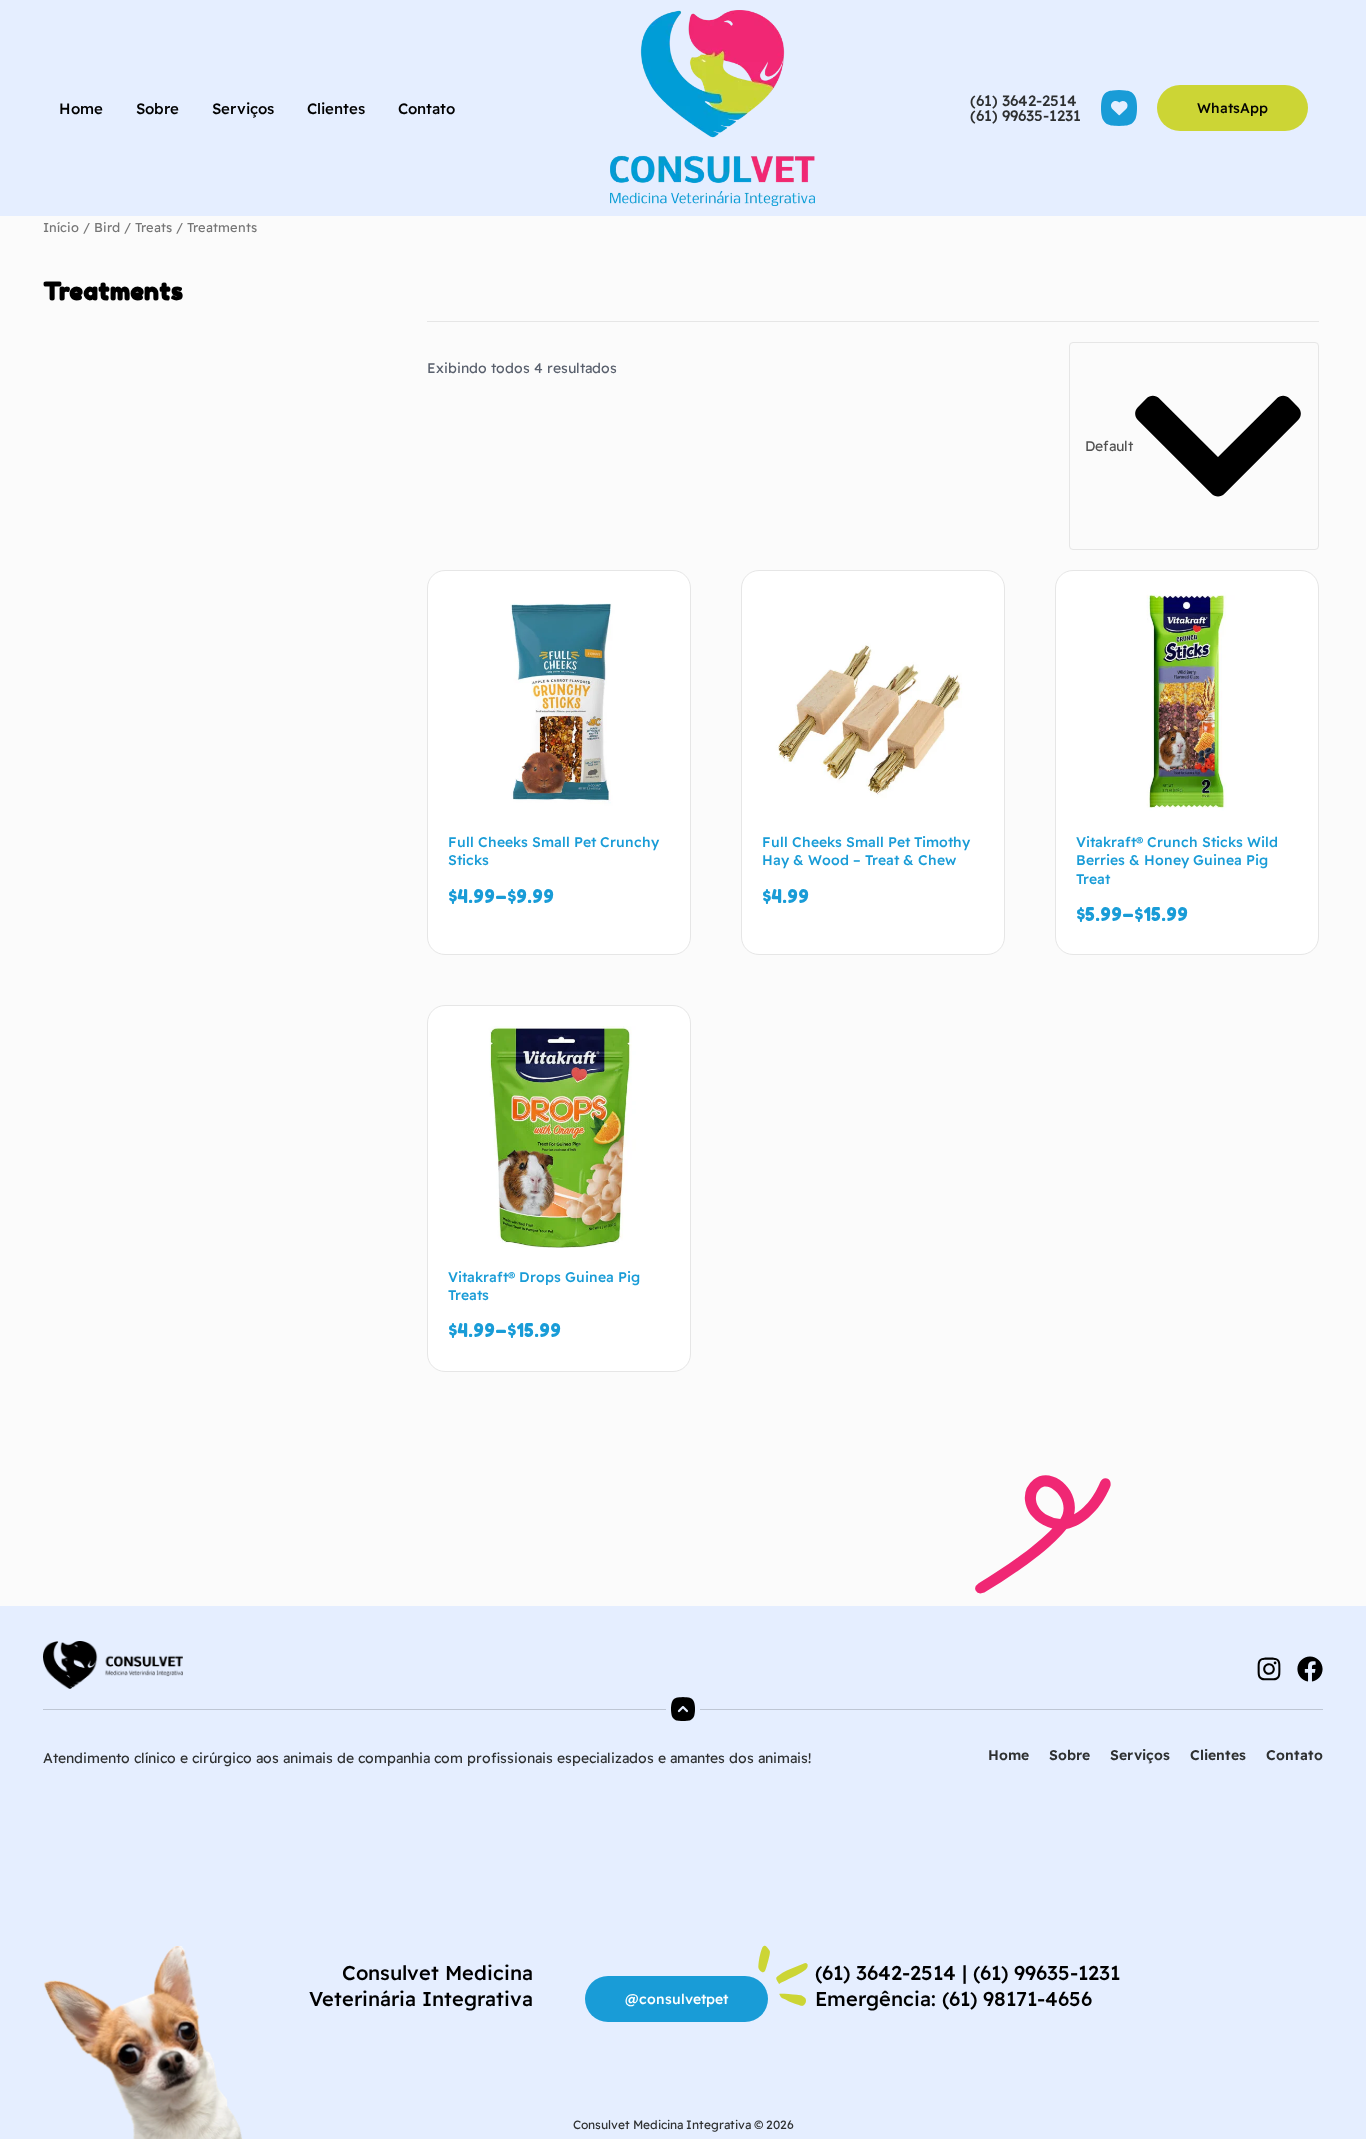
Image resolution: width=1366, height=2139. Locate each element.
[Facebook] (1310, 1669)
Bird (107, 227)
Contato (426, 108)
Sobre (157, 108)
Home (81, 108)
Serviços (243, 108)
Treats (153, 227)
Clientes (336, 108)
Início (61, 227)
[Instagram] (1269, 1669)
